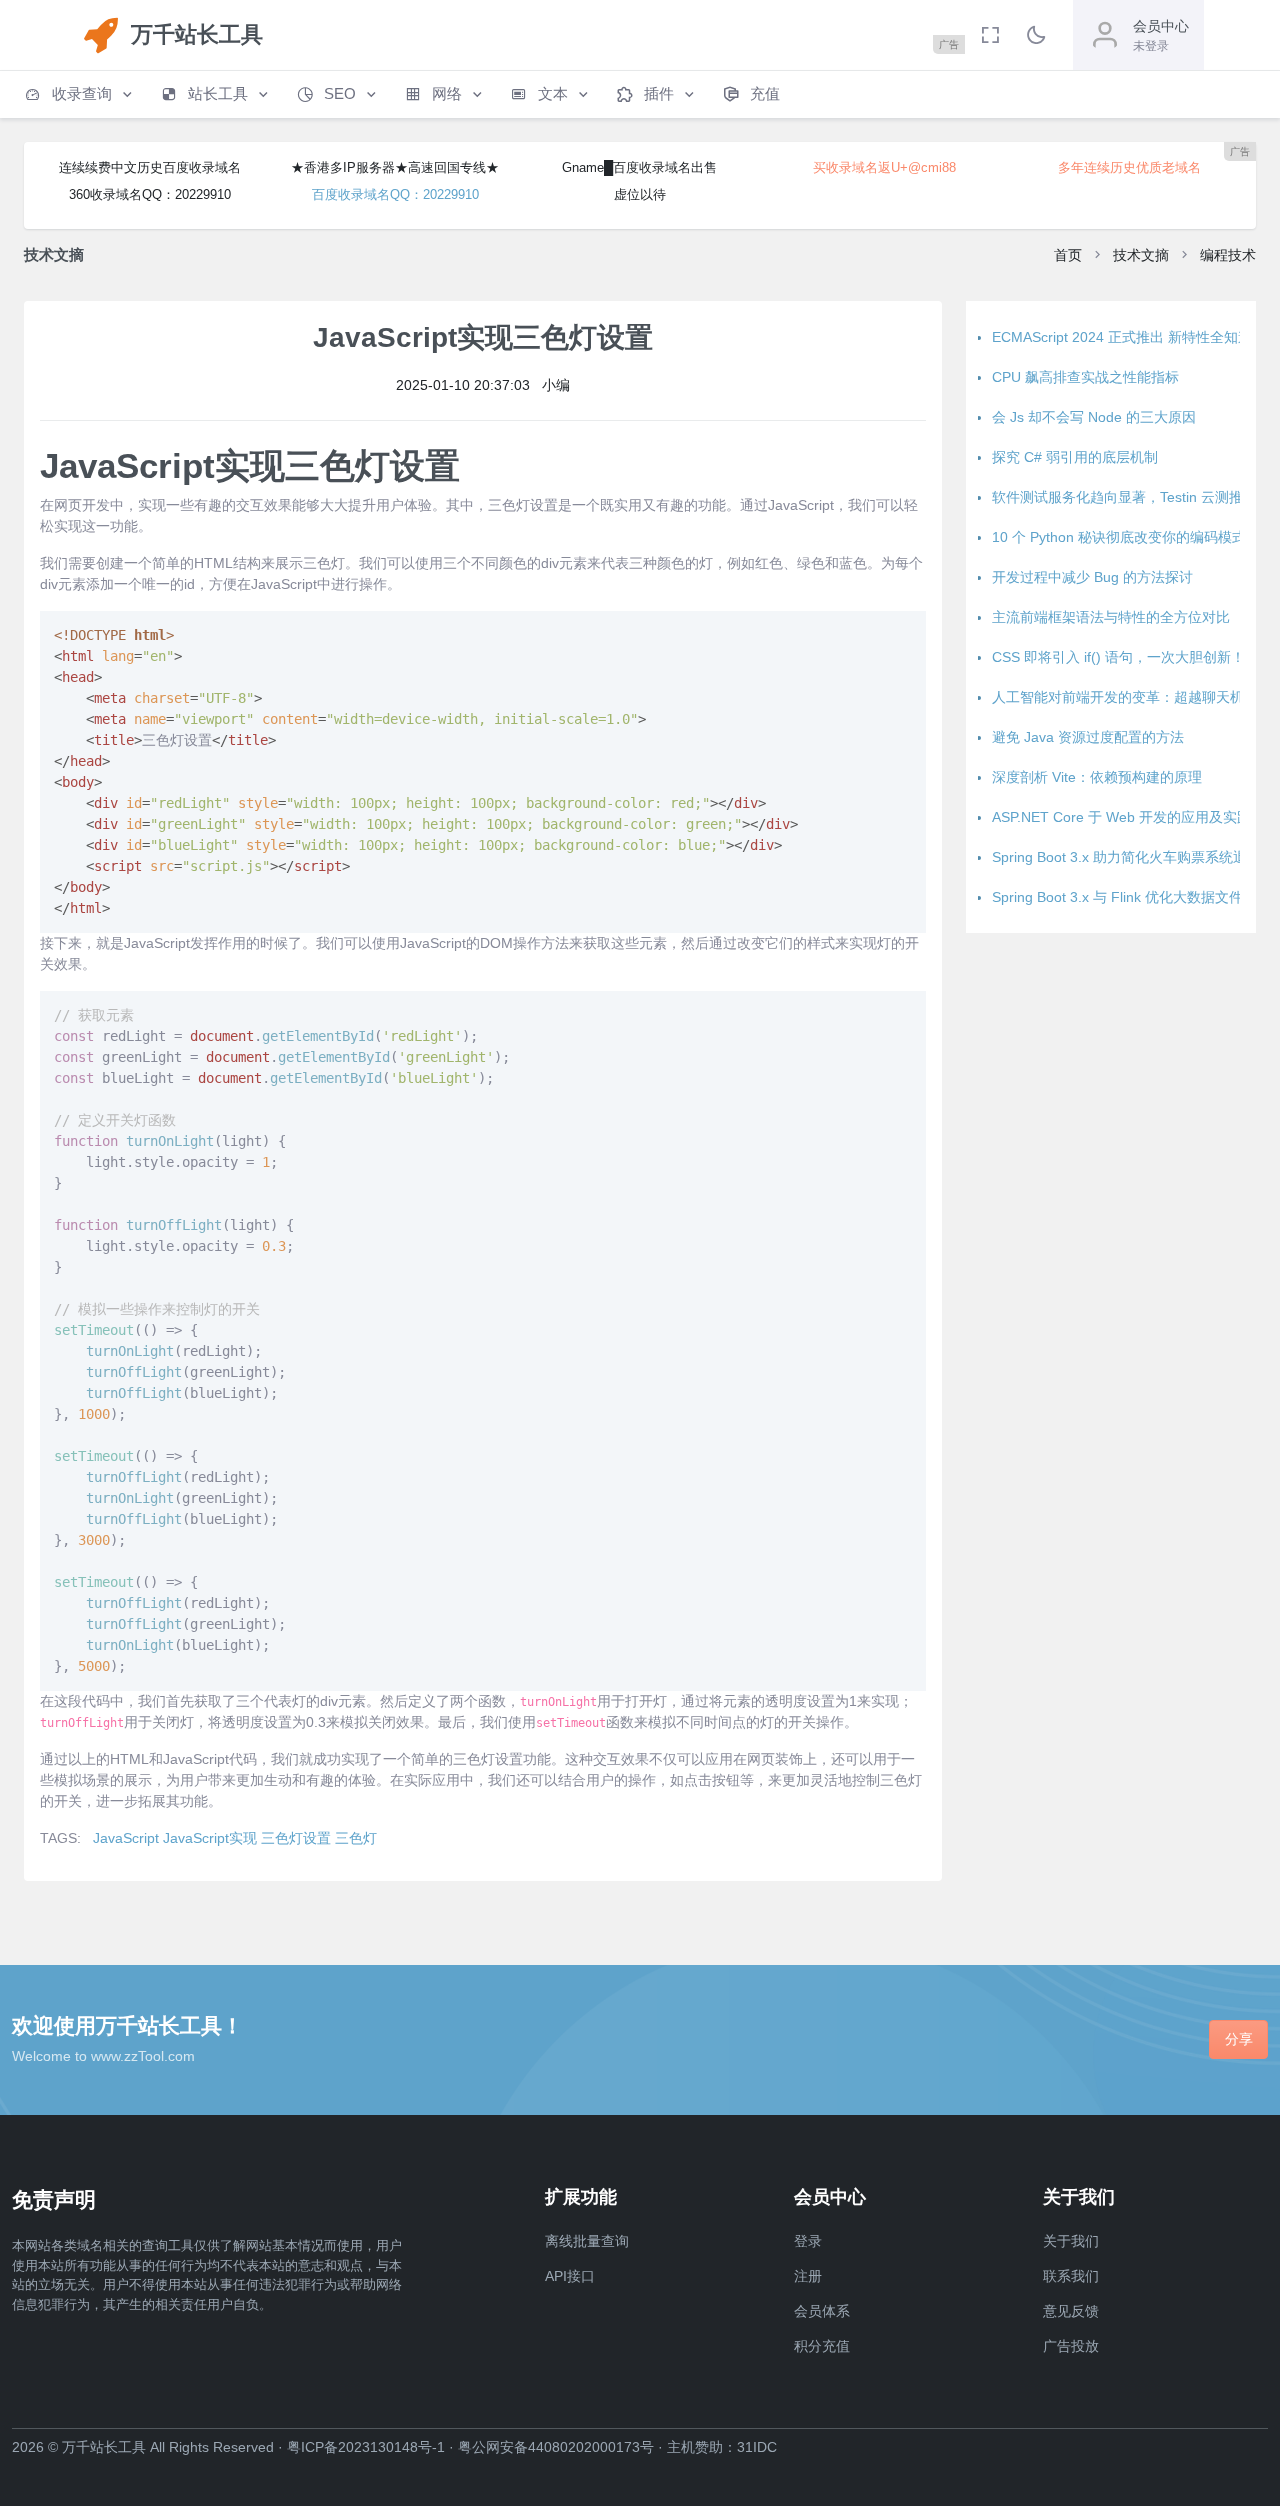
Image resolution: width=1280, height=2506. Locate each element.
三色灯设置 (296, 1838)
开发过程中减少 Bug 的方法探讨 (1092, 577)
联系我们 (1071, 2276)
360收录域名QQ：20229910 (150, 194)
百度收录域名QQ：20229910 (395, 194)
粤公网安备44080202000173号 (556, 2447)
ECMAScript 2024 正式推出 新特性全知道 (1122, 337)
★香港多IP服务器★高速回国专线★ (395, 167)
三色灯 (356, 1838)
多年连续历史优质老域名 (1129, 167)
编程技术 (1228, 255)
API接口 (570, 2276)
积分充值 (822, 2346)
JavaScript (126, 1838)
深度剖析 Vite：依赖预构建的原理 (1097, 777)
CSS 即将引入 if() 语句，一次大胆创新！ (1118, 657)
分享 (1239, 2039)
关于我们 (1071, 2241)
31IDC (757, 2447)
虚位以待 (640, 194)
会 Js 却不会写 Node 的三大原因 (1094, 417)
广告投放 (1071, 2346)
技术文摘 (1141, 255)
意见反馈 (1071, 2311)
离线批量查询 (587, 2241)
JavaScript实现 (210, 1838)
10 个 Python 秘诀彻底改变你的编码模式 (1119, 537)
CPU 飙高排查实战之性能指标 (1085, 377)
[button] (80, 94)
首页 (1068, 255)
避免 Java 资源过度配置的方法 (1088, 737)
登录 (808, 2241)
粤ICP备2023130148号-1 (366, 2447)
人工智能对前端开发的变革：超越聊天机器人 (1132, 697)
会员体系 (822, 2311)
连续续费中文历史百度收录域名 (150, 167)
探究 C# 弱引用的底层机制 (1075, 457)
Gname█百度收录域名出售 (639, 167)
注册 (808, 2276)
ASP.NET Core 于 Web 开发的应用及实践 (1121, 817)
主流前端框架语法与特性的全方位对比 (1111, 617)
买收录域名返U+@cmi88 (884, 167)
